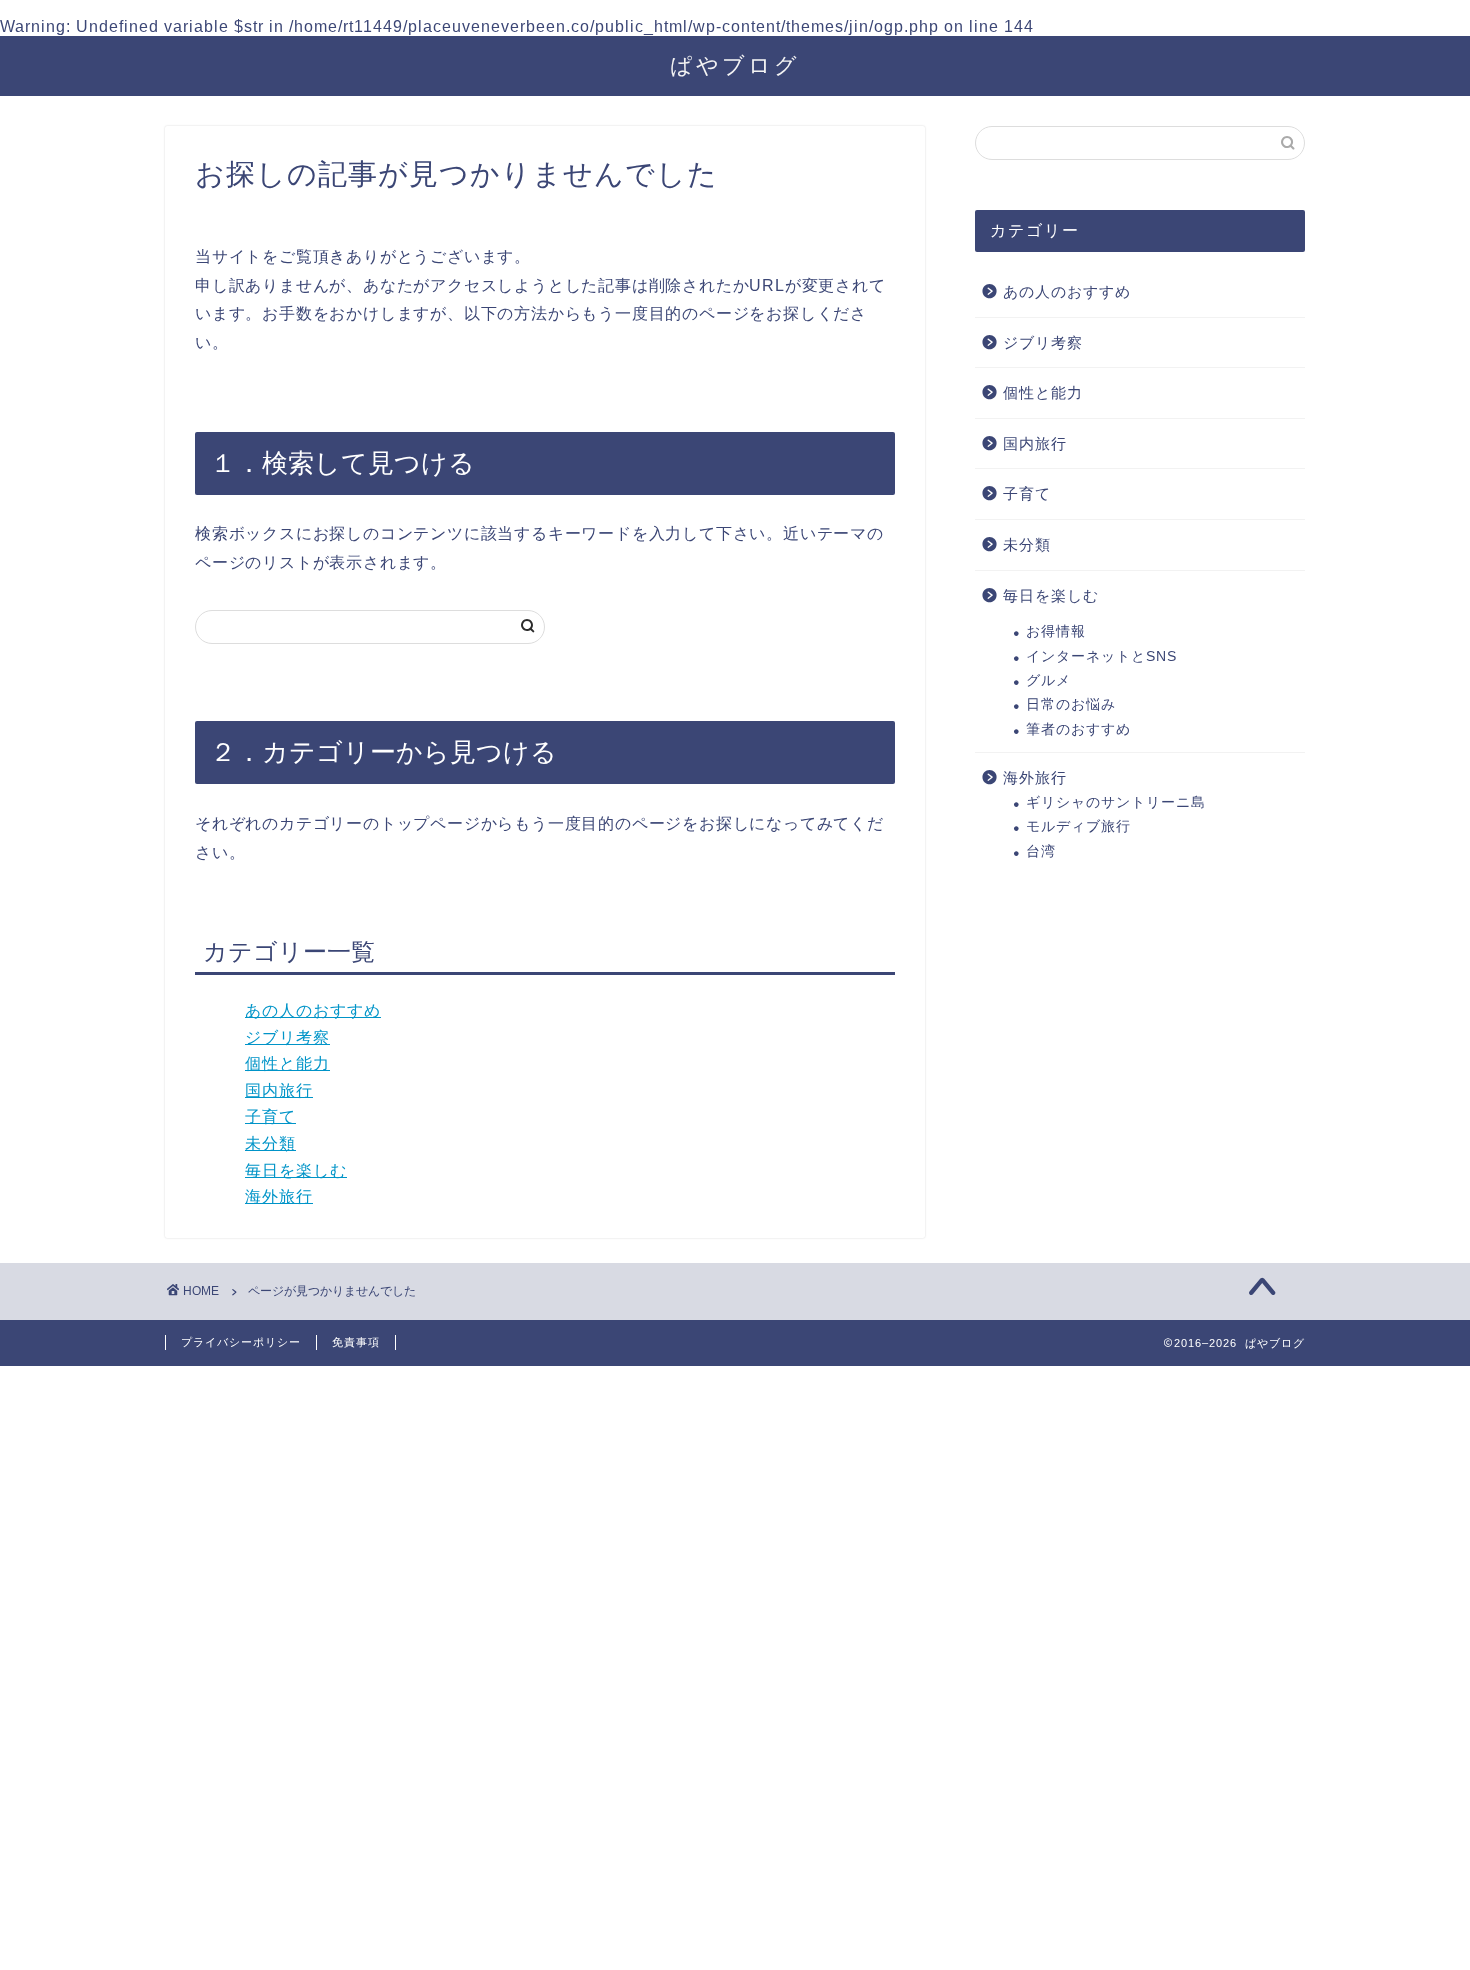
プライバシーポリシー (241, 1342)
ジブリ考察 (287, 1037)
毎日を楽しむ (296, 1170)
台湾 (1041, 851)
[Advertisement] (600, 1666)
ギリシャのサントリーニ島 (1116, 802)
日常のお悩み (1071, 704)
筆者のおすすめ (1078, 729)
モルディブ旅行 (1078, 826)
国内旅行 (279, 1090)
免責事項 (356, 1342)
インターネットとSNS (1101, 656)
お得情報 (1056, 631)
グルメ (1048, 680)
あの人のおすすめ (313, 1010)
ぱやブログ (735, 64)
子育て (270, 1116)
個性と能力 (287, 1063)
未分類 (270, 1143)
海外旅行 (279, 1196)
